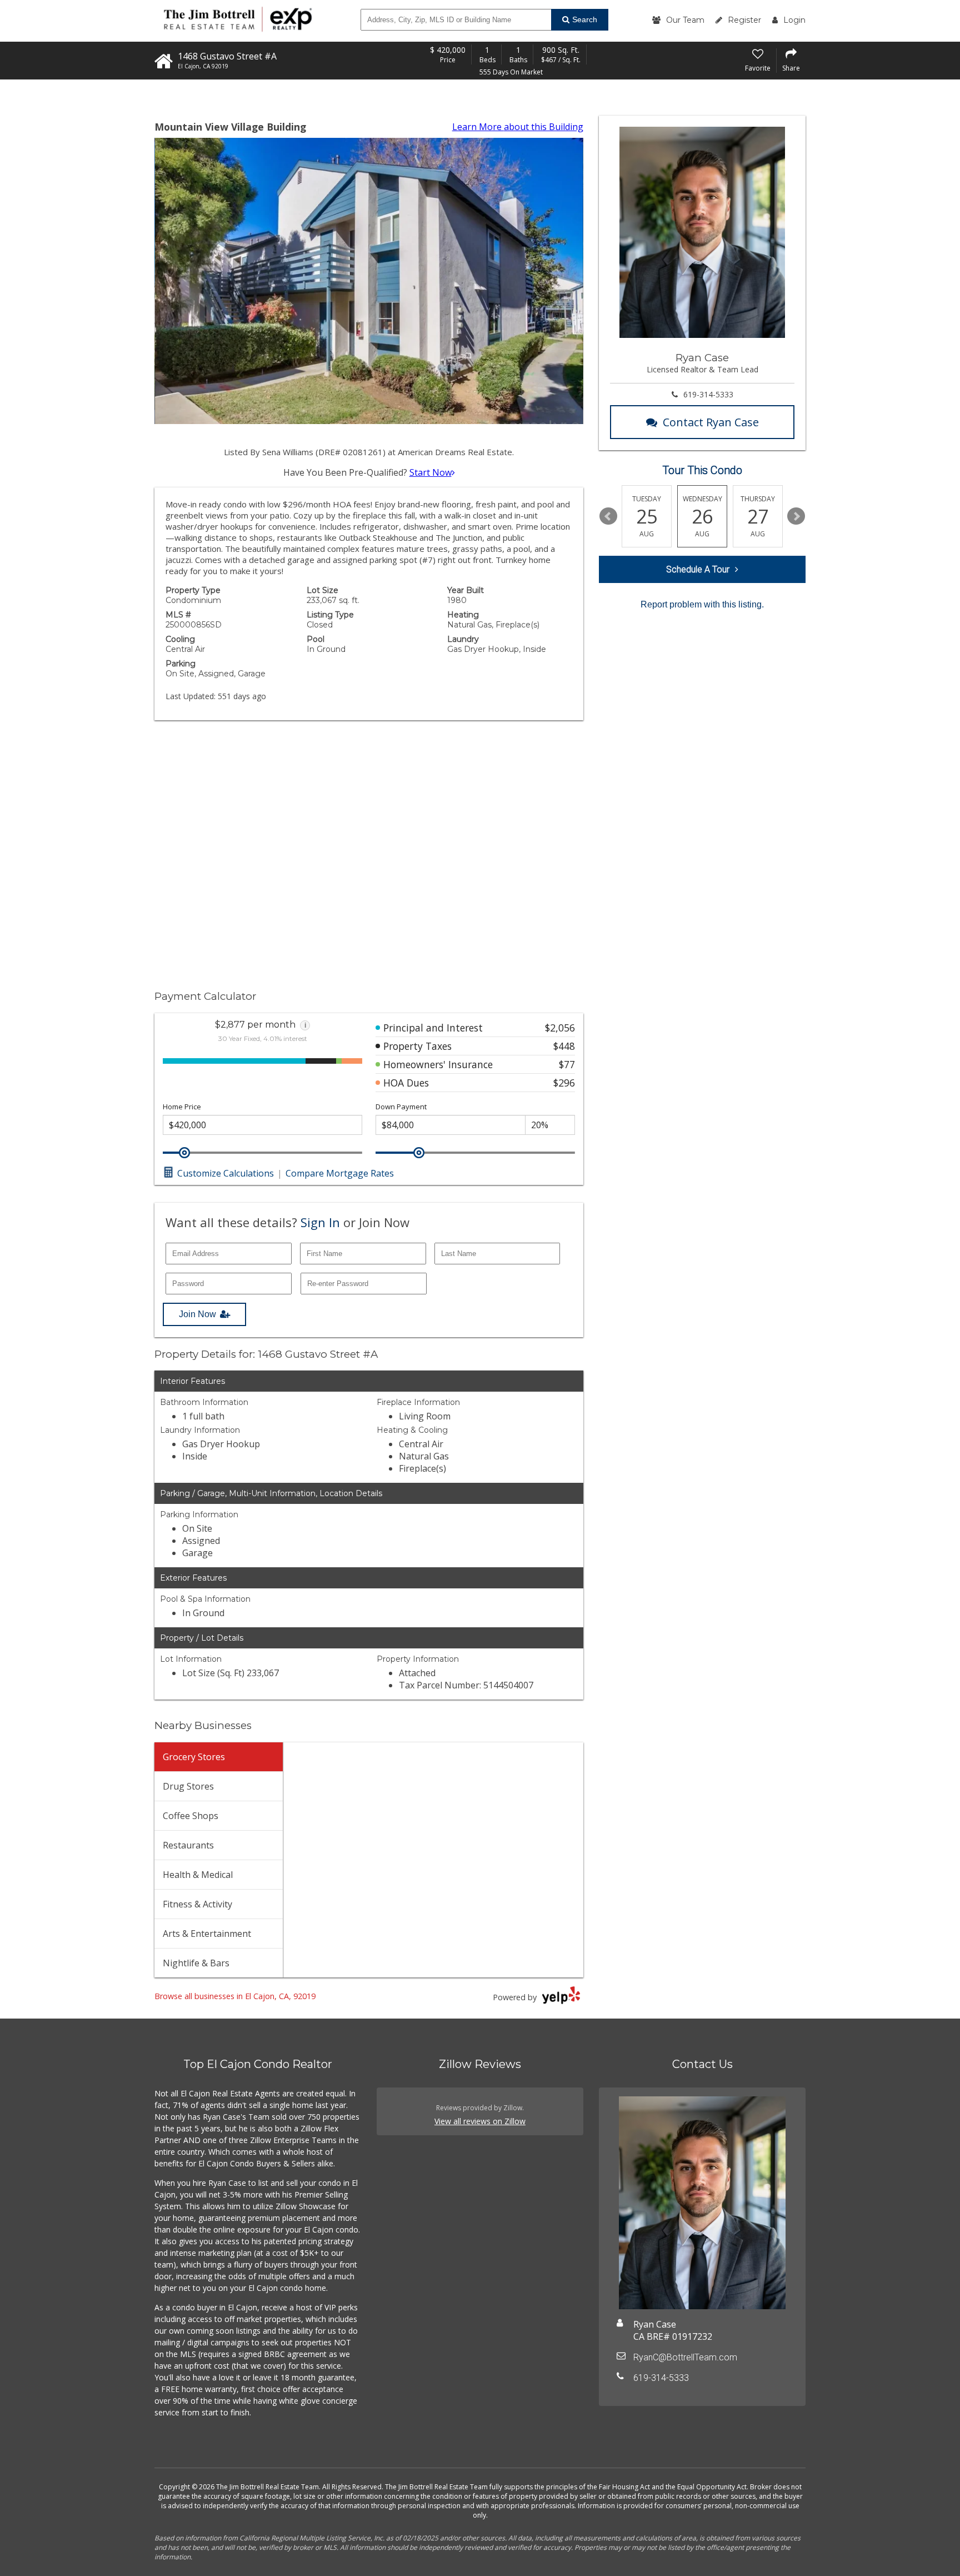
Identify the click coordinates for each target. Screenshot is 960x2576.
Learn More (518, 127)
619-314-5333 (708, 394)
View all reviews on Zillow (480, 2121)
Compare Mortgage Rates (340, 1173)
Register (744, 20)
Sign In (320, 1222)
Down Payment (401, 1107)
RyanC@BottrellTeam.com (685, 2357)
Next (796, 516)
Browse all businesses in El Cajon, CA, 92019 (235, 1996)
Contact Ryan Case (711, 422)
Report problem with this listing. (702, 604)
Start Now (431, 472)
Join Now (197, 1314)
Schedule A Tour (698, 569)
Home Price (182, 1107)
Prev (608, 516)
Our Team (685, 20)
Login (794, 20)
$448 (564, 1046)
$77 (567, 1064)
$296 (564, 1083)
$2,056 (560, 1028)
